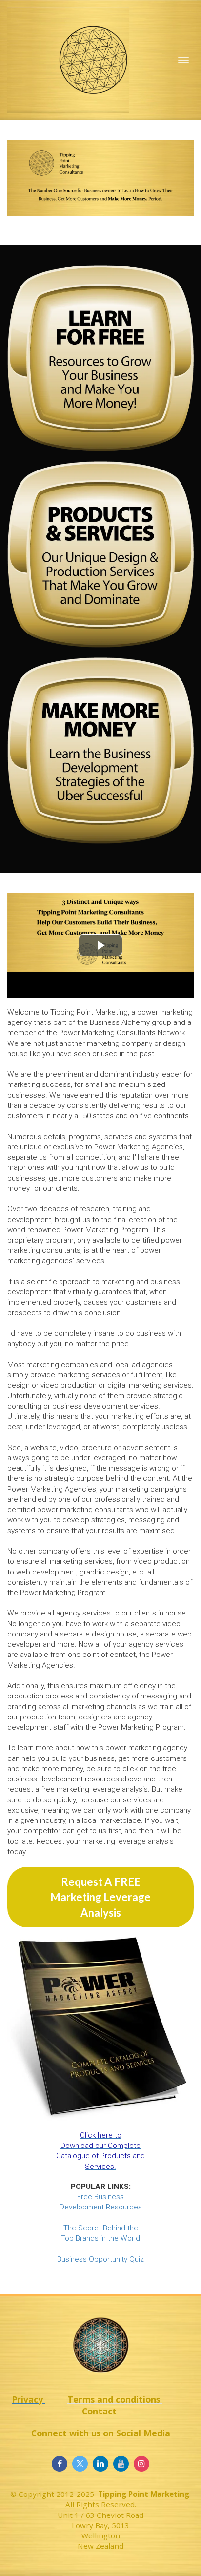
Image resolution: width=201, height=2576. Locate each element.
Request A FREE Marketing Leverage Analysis (100, 1897)
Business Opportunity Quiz (100, 2259)
